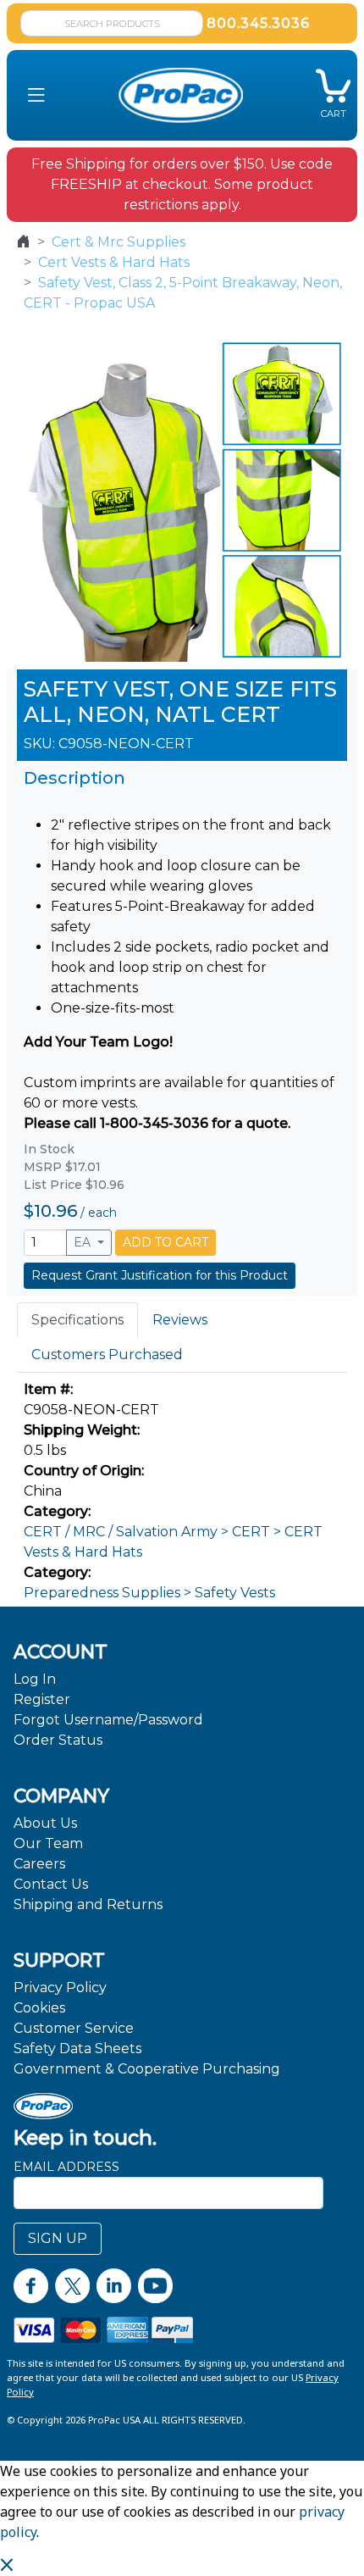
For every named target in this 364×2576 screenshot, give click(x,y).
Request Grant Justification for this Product (160, 1275)
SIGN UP (58, 2238)
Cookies (39, 2008)
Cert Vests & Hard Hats (114, 262)
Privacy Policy (60, 1988)
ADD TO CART (165, 1242)
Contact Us (51, 1884)
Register (42, 1699)
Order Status (58, 1740)
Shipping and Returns (88, 1904)
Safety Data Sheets (77, 2049)
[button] (36, 95)
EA (84, 1242)
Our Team (48, 1843)
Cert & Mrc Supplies (119, 242)
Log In (35, 1679)
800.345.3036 (258, 23)
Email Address (66, 2167)
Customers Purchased (107, 1355)
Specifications (77, 1320)
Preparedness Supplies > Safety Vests (149, 1593)
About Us (45, 1823)
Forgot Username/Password (108, 1720)
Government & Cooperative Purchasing (147, 2069)
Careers (39, 1864)
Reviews (180, 1320)
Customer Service (74, 2028)
